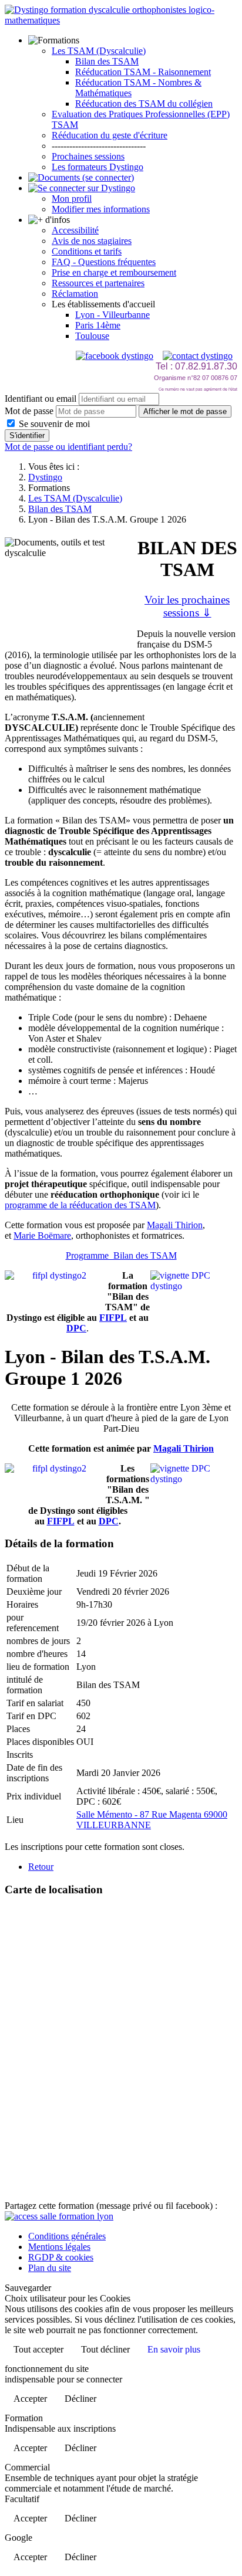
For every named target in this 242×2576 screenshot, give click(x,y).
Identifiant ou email (41, 399)
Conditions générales (67, 2236)
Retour (41, 1867)
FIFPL (113, 1318)
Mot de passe (29, 411)
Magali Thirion (175, 1225)
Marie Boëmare (42, 1236)
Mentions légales (59, 2247)
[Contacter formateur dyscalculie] (198, 356)
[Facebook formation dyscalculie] (115, 356)
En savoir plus (174, 2349)
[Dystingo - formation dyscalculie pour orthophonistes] (121, 20)
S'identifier (27, 435)
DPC (76, 1328)
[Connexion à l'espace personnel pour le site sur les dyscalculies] (82, 188)
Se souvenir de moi (53, 424)
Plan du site (50, 2268)
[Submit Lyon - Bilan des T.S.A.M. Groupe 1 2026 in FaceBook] (59, 2216)
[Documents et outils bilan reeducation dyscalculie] (81, 177)
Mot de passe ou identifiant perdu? (68, 447)
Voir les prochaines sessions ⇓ (187, 606)
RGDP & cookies (61, 2257)
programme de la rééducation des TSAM (80, 1205)
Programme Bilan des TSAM (121, 1255)
